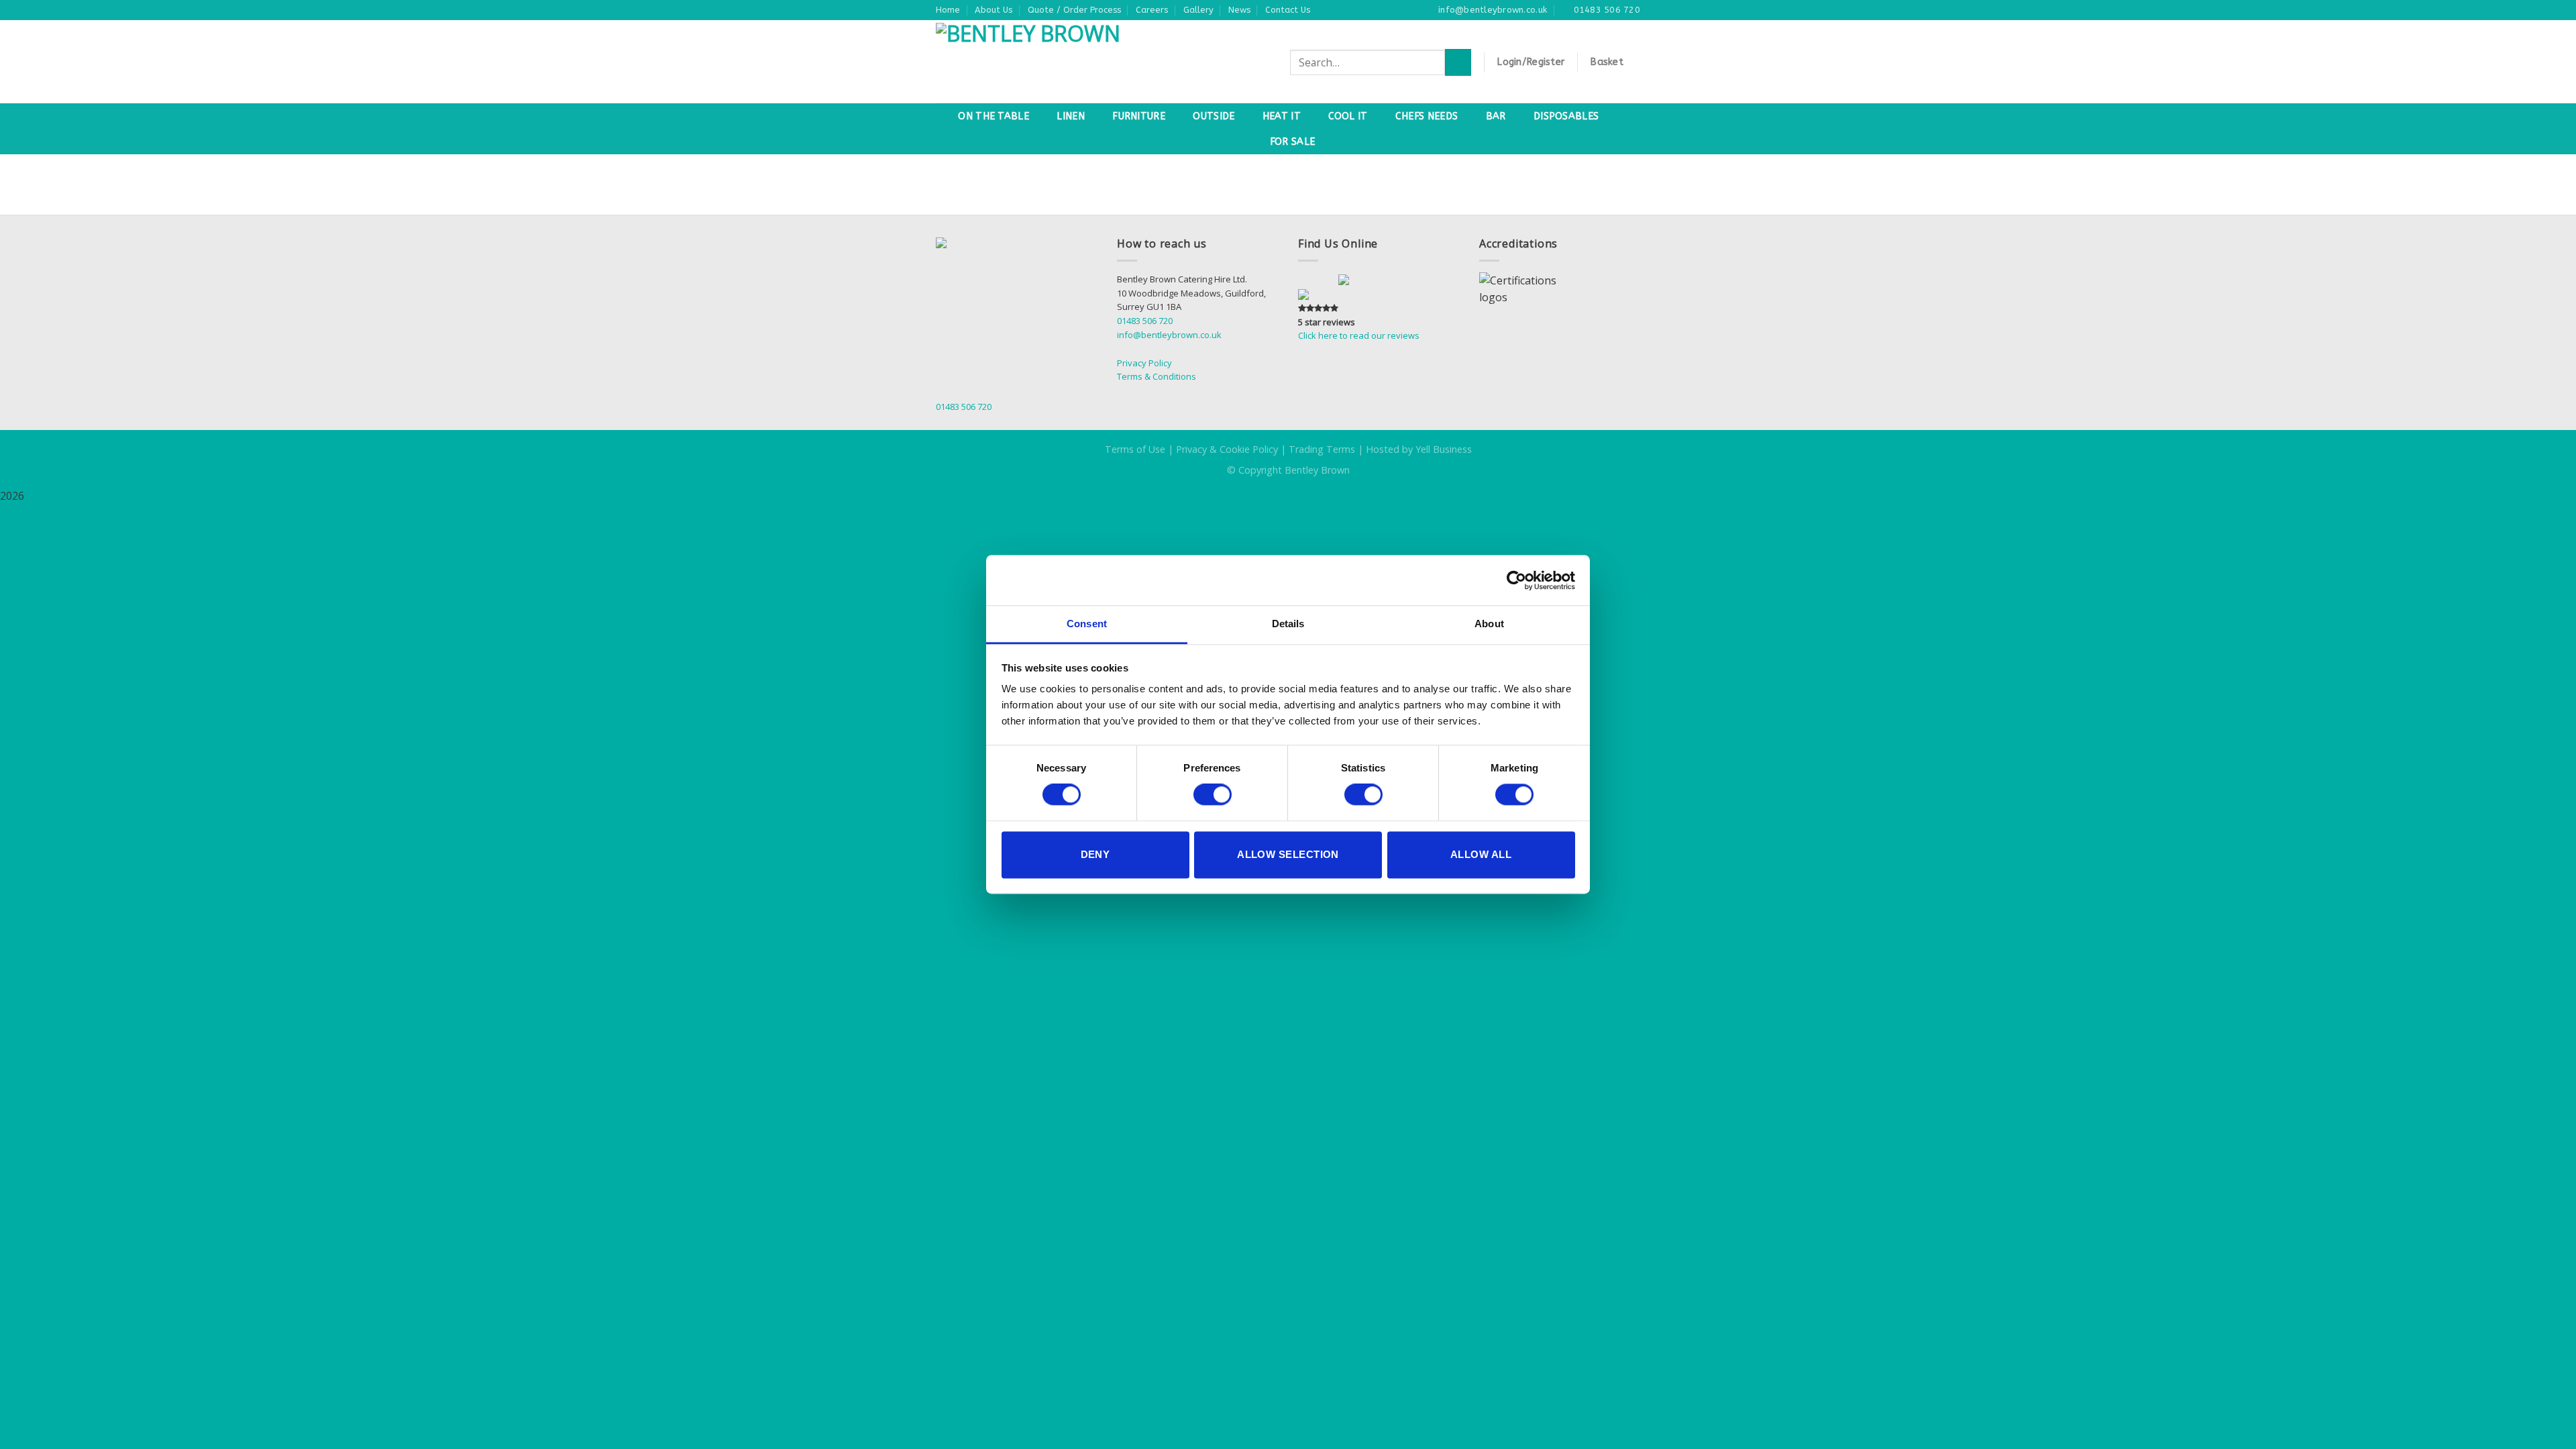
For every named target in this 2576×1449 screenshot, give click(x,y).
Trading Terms (1322, 449)
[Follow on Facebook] (1304, 280)
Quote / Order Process (1074, 10)
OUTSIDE (1214, 116)
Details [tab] (1288, 624)
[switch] (1213, 795)
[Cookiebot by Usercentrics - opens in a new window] (1516, 580)
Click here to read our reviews (1359, 335)
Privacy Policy (1144, 363)
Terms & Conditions (1157, 376)
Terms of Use (1135, 449)
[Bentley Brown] (1062, 62)
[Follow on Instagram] (1318, 280)
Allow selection (1288, 854)
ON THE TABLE (993, 116)
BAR (1496, 116)
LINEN (1070, 116)
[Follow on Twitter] (1331, 280)
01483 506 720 (1145, 321)
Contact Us (1288, 10)
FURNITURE (1139, 116)
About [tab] (1489, 624)
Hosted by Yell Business (1419, 449)
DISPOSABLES (1566, 116)
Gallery (1198, 10)
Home (948, 10)
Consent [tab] (1087, 624)
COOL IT (1348, 116)
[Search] (1458, 62)
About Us (994, 10)
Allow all (1481, 854)
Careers (1152, 10)
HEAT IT (1282, 116)
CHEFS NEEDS (1427, 116)
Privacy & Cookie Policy (1227, 449)
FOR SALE (1292, 142)
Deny (1095, 854)
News (1239, 10)
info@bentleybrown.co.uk (1169, 335)
